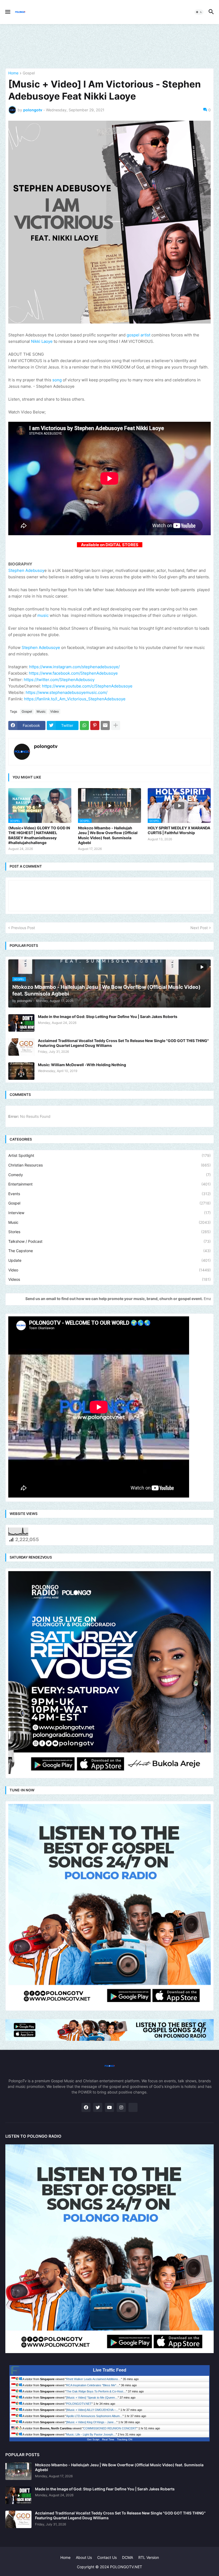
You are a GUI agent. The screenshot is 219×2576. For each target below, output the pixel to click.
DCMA (128, 2557)
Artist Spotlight (109, 1155)
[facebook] (86, 2107)
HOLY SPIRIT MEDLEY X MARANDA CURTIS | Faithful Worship (179, 830)
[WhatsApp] (84, 725)
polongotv (46, 746)
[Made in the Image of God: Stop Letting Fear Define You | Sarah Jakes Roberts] (21, 1023)
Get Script (93, 2439)
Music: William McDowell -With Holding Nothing (82, 1065)
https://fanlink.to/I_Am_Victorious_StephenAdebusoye (75, 699)
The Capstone (109, 1251)
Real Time (108, 2439)
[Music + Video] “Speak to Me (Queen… (92, 2398)
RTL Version (149, 2557)
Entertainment (109, 1184)
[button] (7, 12)
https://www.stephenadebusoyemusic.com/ (67, 692)
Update (109, 1260)
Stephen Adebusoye (41, 647)
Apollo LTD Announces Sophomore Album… (94, 2416)
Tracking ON (125, 2439)
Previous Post (23, 928)
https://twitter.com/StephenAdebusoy (59, 680)
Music (41, 711)
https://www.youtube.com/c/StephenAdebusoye (87, 686)
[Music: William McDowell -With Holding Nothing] (21, 1071)
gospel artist (138, 335)
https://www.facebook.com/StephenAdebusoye (73, 673)
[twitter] (98, 2107)
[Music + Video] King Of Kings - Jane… (91, 2422)
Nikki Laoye (42, 341)
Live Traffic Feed (110, 2370)
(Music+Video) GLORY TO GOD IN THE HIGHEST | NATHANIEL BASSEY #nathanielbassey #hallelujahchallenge (39, 835)
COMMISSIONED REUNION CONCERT (110, 2428)
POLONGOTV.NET (79, 2404)
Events (109, 1194)
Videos (109, 1279)
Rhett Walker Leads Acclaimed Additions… (94, 2379)
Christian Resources (109, 1165)
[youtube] (109, 2107)
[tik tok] (133, 2107)
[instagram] (121, 2107)
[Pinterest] (95, 725)
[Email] (105, 725)
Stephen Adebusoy (26, 570)
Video (54, 711)
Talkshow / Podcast (109, 1241)
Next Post (199, 928)
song (58, 380)
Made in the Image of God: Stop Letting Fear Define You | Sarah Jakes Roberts (108, 1017)
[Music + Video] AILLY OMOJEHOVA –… (92, 2410)
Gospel (29, 73)
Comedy (109, 1175)
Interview (109, 1213)
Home (13, 73)
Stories (109, 1232)
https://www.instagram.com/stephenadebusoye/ (74, 667)
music (43, 615)
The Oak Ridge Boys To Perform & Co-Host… (96, 2391)
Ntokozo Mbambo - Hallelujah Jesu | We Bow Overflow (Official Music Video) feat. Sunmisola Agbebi (108, 835)
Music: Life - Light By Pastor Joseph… (91, 2434)
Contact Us (107, 2557)
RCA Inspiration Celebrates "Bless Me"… (93, 2385)
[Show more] (116, 725)
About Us (84, 2557)
